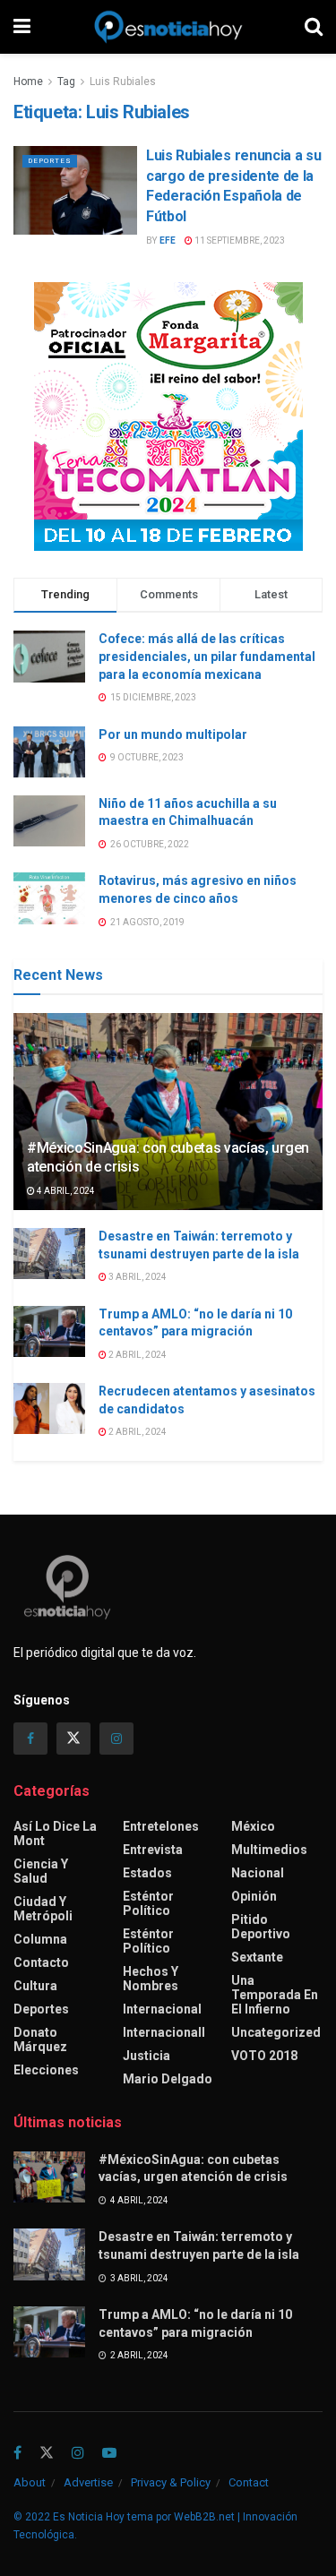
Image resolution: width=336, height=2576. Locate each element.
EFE (168, 240)
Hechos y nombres (151, 1979)
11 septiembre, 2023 (239, 240)
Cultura (35, 1986)
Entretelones (161, 1826)
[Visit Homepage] (168, 27)
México (253, 1826)
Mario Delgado (168, 2079)
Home (28, 82)
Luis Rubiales (123, 82)
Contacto (41, 1962)
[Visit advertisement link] (168, 416)
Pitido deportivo (261, 1927)
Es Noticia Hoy (89, 2517)
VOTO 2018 (264, 2056)
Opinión (254, 1896)
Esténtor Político (148, 1903)
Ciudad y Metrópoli (43, 1909)
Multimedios (269, 1850)
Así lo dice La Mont (55, 1833)
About (30, 2482)
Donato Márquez (40, 2039)
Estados (147, 1873)
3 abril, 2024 (137, 1277)
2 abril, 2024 (137, 1355)
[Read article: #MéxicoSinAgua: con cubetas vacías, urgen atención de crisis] (49, 2177)
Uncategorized (276, 2032)
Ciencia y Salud (41, 1871)
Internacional (162, 2009)
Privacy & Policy (171, 2482)
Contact (249, 2482)
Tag (66, 82)
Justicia (146, 2056)
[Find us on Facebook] (30, 1739)
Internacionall (164, 2032)
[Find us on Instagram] (116, 1739)
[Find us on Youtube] (109, 2454)
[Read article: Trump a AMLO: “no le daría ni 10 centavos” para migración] (49, 1331)
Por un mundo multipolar (173, 734)
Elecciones (46, 2070)
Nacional (258, 1873)
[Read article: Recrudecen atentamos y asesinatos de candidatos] (49, 1408)
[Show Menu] (22, 27)
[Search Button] (314, 27)
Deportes (50, 161)
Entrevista (153, 1850)
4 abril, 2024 (65, 1191)
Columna (40, 1939)
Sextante (257, 1957)
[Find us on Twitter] (73, 1739)
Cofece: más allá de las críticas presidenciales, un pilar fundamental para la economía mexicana (207, 656)
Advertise (88, 2482)
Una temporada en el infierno (275, 1995)
